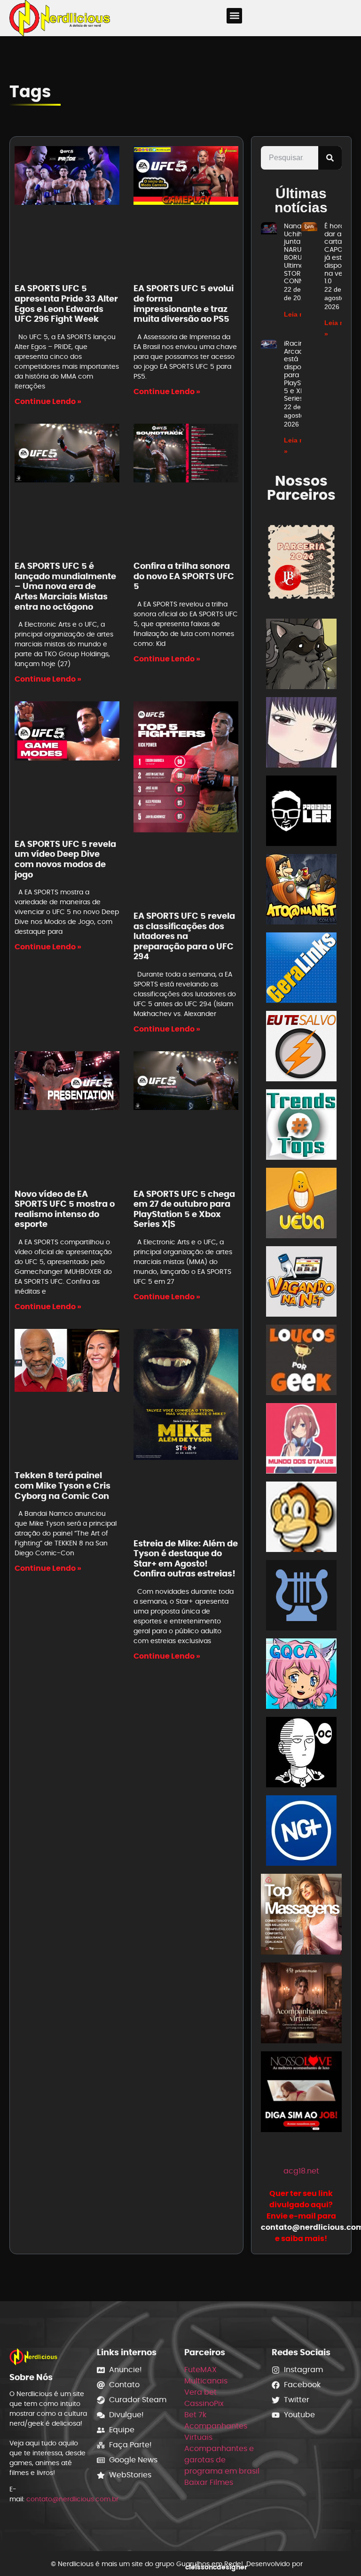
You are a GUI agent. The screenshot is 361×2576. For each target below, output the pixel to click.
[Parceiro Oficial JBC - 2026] (301, 562)
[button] (234, 16)
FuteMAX (200, 2370)
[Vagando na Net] (301, 1283)
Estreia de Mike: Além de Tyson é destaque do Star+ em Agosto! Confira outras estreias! (186, 1559)
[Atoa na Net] (301, 891)
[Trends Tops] (301, 1126)
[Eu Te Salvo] (301, 1048)
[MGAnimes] (301, 734)
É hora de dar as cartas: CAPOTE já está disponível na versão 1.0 (341, 254)
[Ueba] (301, 1205)
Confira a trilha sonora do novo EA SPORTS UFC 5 (184, 576)
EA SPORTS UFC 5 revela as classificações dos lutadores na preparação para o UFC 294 (184, 936)
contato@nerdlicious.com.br (72, 2499)
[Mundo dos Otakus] (301, 1440)
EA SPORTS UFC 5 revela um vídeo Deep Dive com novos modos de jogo (65, 859)
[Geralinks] (301, 969)
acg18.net (301, 2171)
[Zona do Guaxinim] (301, 656)
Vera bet (200, 2392)
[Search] (330, 158)
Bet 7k (195, 2415)
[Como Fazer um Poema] (301, 1597)
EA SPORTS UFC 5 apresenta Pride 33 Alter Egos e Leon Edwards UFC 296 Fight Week (66, 303)
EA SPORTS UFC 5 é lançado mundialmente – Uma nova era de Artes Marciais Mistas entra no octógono (65, 586)
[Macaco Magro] (301, 1518)
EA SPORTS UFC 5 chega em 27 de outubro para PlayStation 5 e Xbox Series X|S (184, 1209)
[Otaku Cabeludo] (301, 1754)
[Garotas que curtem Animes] (301, 1675)
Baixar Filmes (209, 2482)
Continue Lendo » (48, 401)
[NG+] (301, 1832)
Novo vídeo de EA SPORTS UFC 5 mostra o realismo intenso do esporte (65, 1209)
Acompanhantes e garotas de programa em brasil (222, 2460)
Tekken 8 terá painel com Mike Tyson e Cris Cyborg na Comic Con (63, 1485)
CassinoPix (204, 2403)
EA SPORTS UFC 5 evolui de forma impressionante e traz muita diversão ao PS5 (184, 303)
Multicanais (206, 2381)
